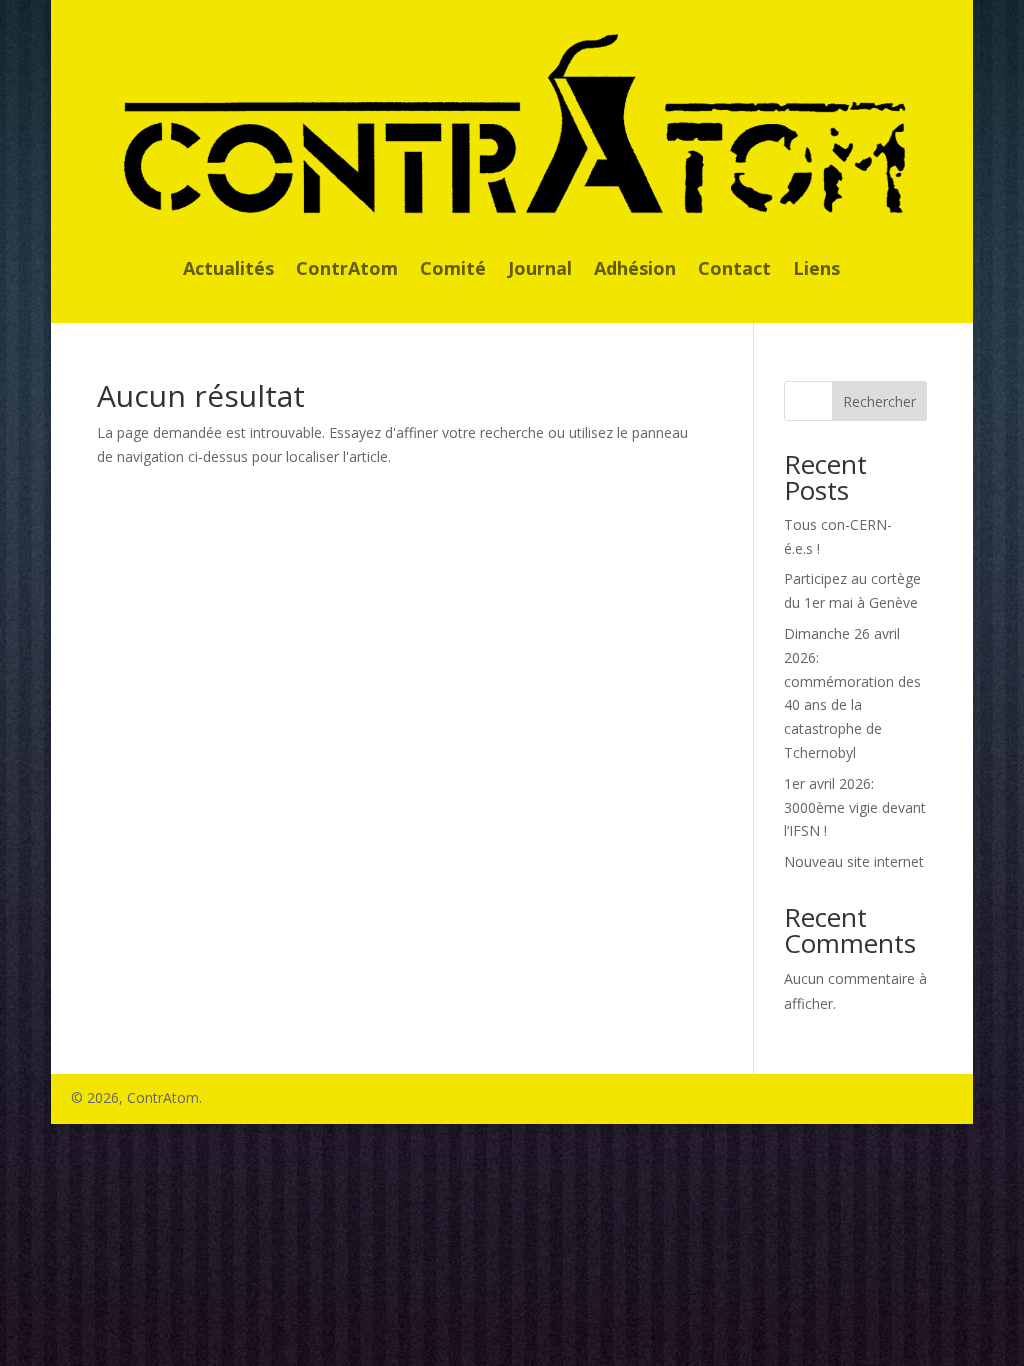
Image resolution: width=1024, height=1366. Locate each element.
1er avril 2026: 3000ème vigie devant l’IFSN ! (855, 807)
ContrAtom (347, 270)
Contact (734, 270)
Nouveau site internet (854, 861)
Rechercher (879, 401)
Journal (540, 270)
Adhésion (635, 270)
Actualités (228, 270)
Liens (816, 270)
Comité (453, 270)
